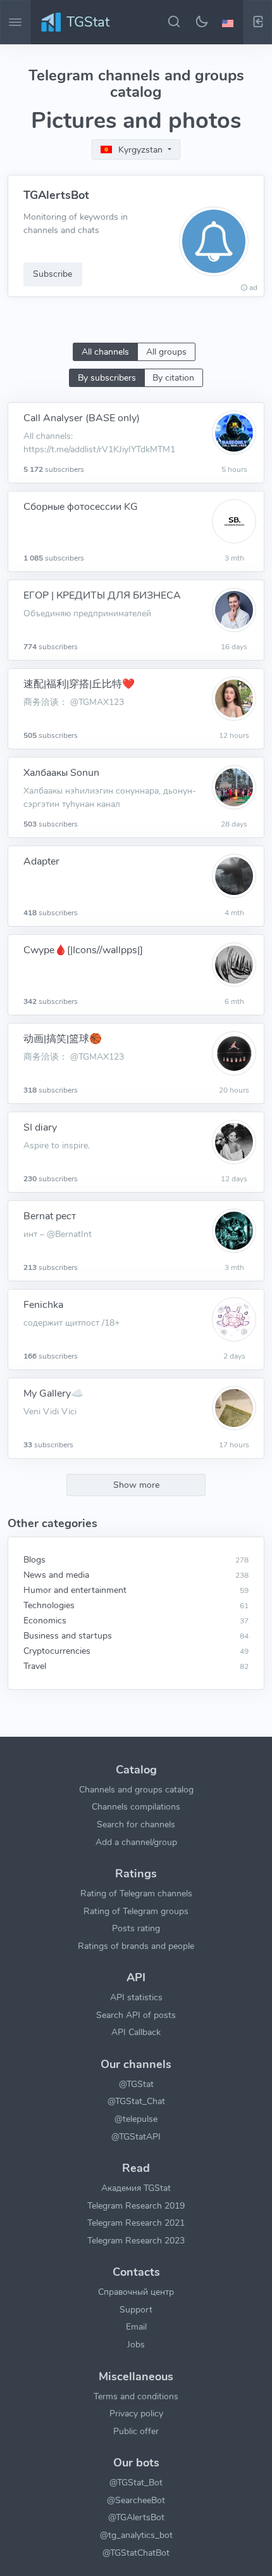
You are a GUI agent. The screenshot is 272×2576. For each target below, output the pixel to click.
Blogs (34, 1559)
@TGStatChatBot (136, 2553)
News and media (56, 1575)
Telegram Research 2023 (136, 2240)
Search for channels (136, 1824)
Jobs (136, 2344)
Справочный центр (136, 2292)
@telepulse (136, 2119)
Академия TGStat (136, 2188)
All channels (105, 352)
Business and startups (68, 1635)
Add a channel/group (136, 1842)
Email (136, 2326)
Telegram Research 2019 (136, 2205)
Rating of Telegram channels (136, 1893)
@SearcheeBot (136, 2500)
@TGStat (136, 2084)
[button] (230, 22)
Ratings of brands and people (136, 1946)
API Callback (136, 2032)
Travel (35, 1666)
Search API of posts (136, 2015)
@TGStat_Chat (136, 2101)
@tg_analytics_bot (136, 2535)
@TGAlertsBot (136, 2517)
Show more (136, 1485)
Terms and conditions (136, 2396)
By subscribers (107, 378)
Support (136, 2309)
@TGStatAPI (136, 2136)
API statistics (136, 1997)
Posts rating (136, 1928)
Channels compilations (136, 1806)
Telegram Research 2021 (136, 2223)
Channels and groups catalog (136, 1789)
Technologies (49, 1605)
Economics (45, 1620)
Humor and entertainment (75, 1590)
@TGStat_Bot (136, 2482)
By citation (173, 378)
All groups (166, 352)
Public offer (136, 2431)
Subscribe (53, 274)
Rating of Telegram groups (136, 1911)
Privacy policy (136, 2413)
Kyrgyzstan (140, 150)
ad (253, 288)
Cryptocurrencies (57, 1651)
